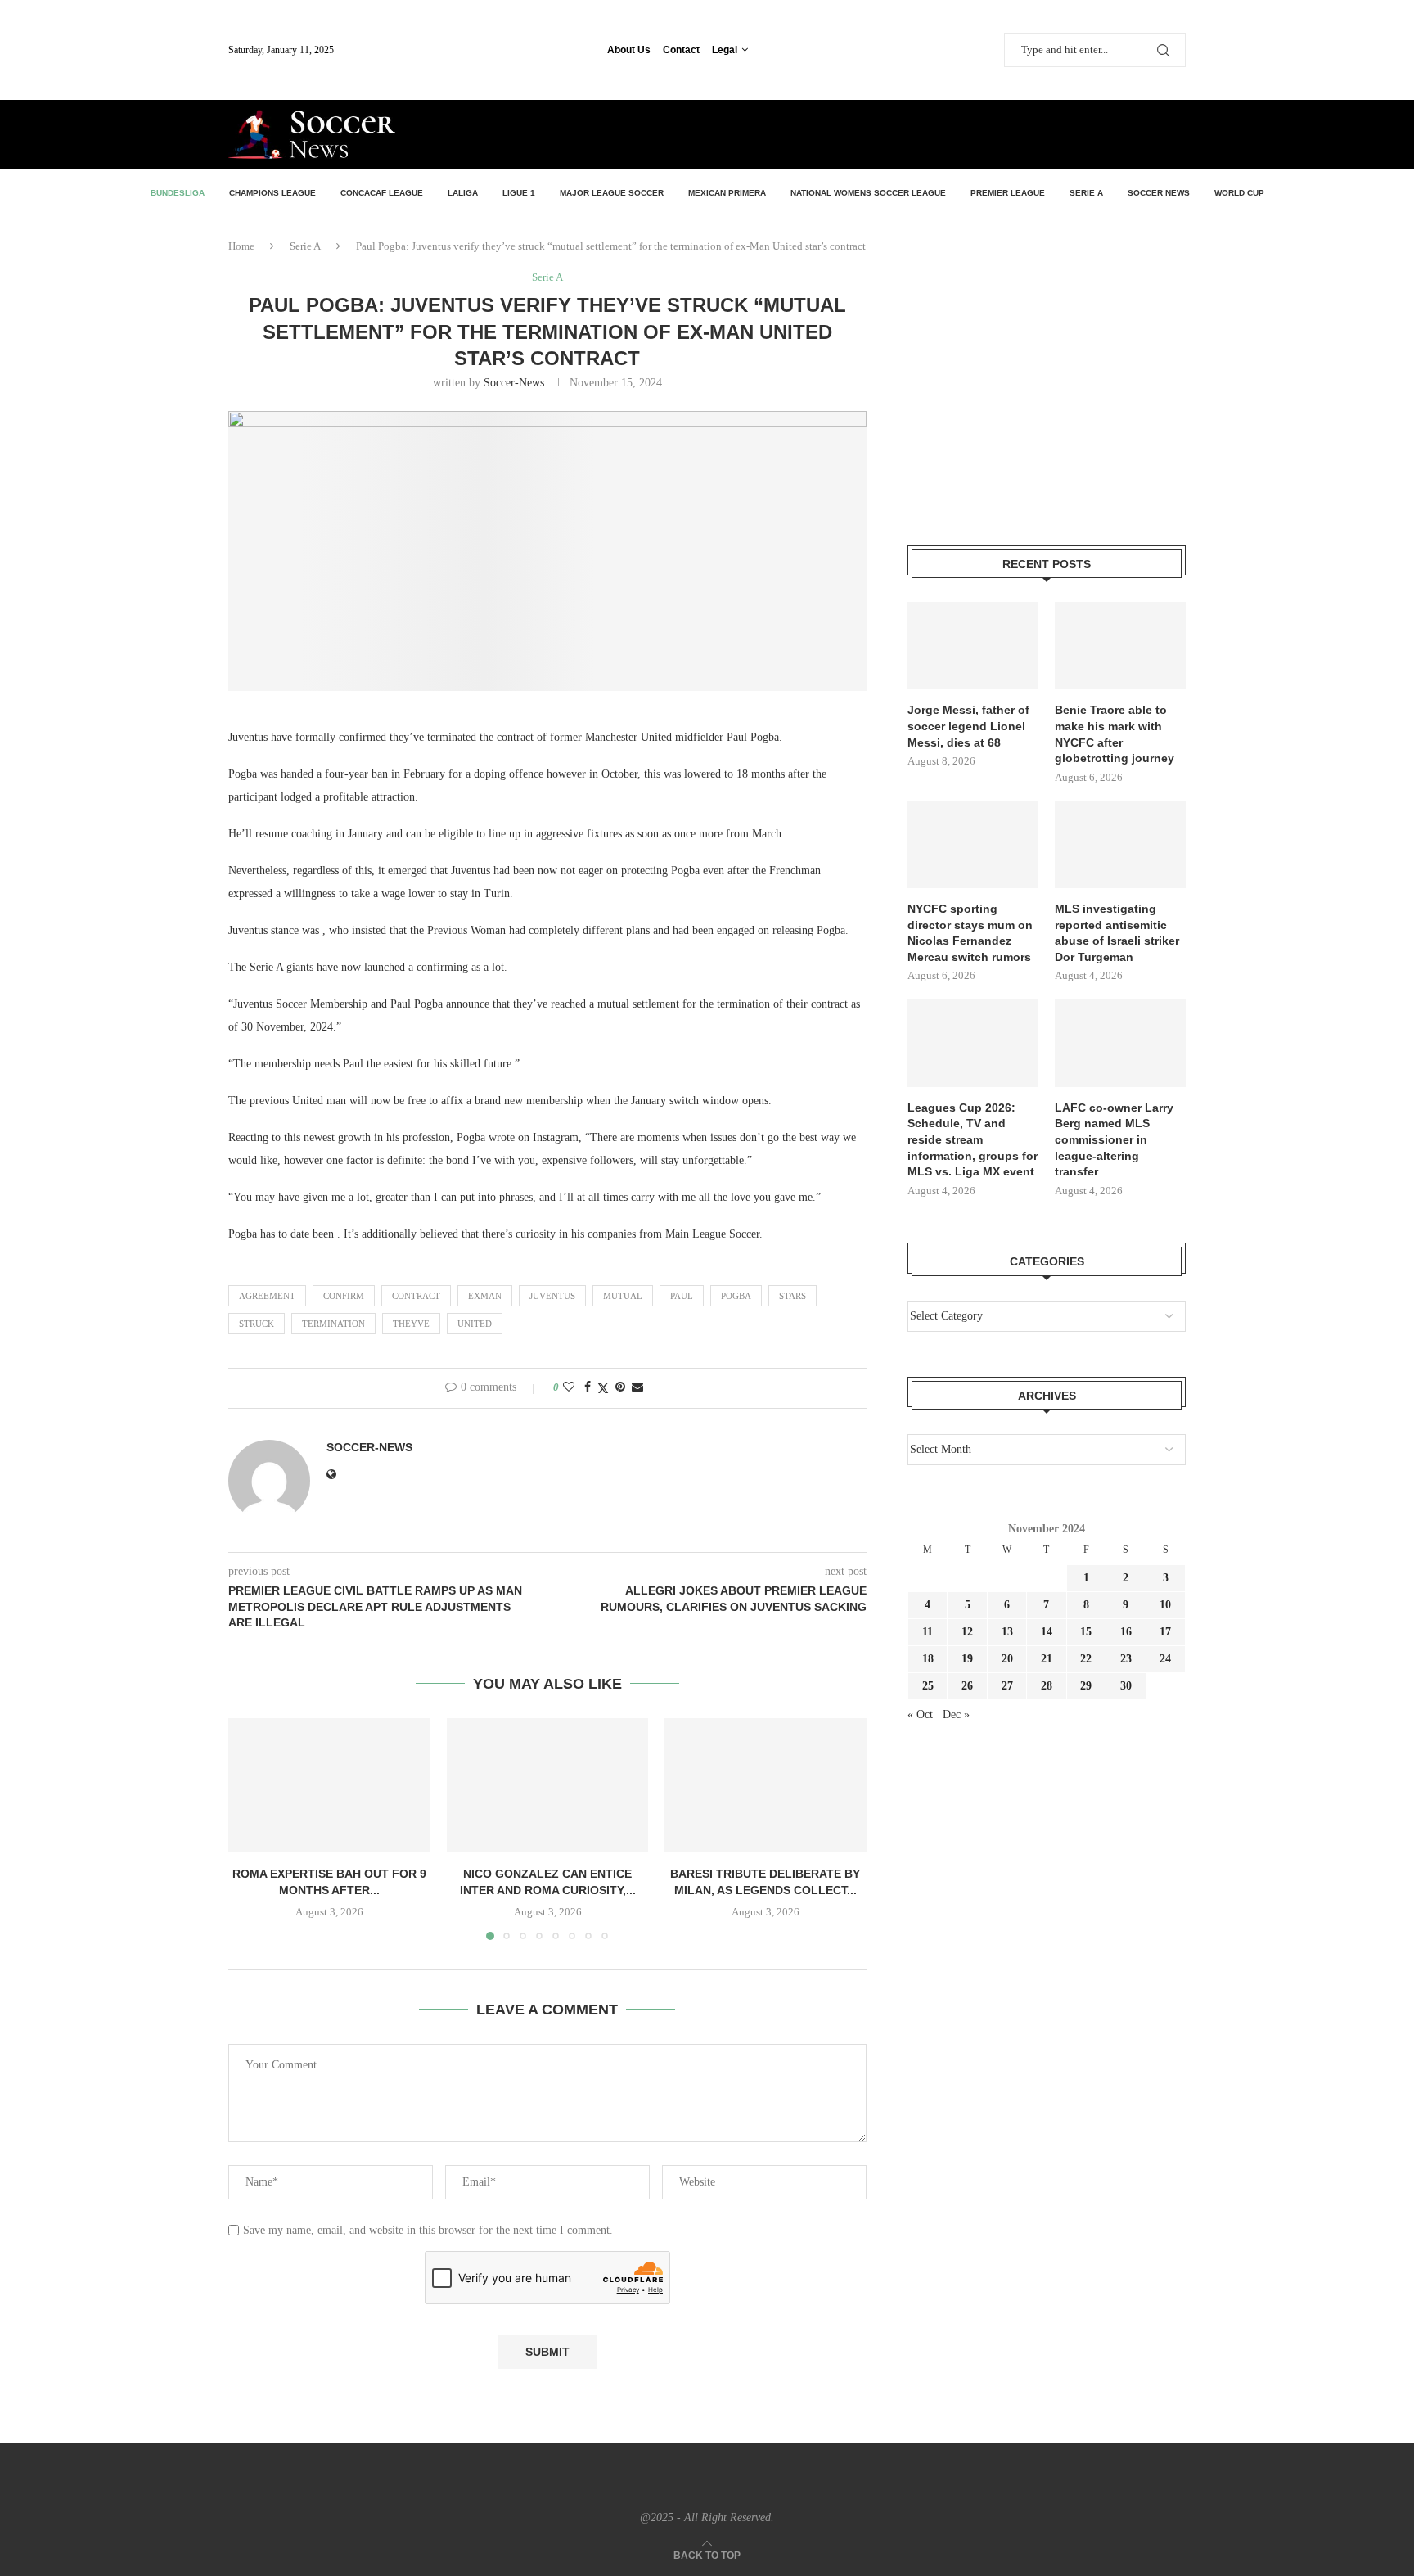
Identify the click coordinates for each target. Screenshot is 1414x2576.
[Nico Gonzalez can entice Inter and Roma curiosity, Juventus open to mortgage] (548, 1785)
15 (1086, 1632)
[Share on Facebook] (588, 1387)
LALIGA (463, 193)
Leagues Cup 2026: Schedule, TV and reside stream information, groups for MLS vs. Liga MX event (973, 1139)
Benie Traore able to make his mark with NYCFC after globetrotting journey (1115, 734)
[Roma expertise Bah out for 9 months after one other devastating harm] (329, 1785)
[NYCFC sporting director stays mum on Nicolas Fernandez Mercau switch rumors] (973, 844)
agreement (267, 1296)
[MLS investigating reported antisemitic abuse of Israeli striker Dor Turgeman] (1120, 844)
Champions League (272, 193)
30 (1126, 1686)
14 (1047, 1632)
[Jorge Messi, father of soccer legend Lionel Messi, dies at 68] (973, 646)
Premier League (1008, 193)
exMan (485, 1296)
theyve (411, 1324)
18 (928, 1659)
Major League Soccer (612, 193)
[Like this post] (569, 1387)
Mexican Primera (727, 193)
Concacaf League (382, 193)
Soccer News (1159, 193)
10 (1165, 1605)
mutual (623, 1296)
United (475, 1324)
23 (1126, 1659)
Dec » (956, 1714)
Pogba (736, 1296)
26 (967, 1686)
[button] (250, 1829)
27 (1007, 1686)
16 (1126, 1632)
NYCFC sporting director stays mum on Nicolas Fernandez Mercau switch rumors (970, 933)
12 (967, 1632)
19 (967, 1659)
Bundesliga (178, 193)
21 (1047, 1659)
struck (257, 1324)
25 (928, 1686)
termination (333, 1324)
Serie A (1086, 193)
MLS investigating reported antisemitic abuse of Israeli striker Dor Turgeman (1117, 933)
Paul (682, 1296)
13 (1007, 1632)
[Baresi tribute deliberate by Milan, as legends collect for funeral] (766, 1785)
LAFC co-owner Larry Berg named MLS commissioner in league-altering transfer (1114, 1139)
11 (928, 1632)
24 (1165, 1659)
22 (1086, 1659)
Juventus (552, 1296)
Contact (681, 50)
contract (416, 1296)
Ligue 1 (519, 193)
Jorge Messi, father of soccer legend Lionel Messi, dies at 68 (968, 726)
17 (1165, 1632)
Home (241, 246)
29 (1086, 1686)
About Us (629, 50)
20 (1007, 1659)
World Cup (1239, 193)
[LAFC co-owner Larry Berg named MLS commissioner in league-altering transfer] (1120, 1043)
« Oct (920, 1714)
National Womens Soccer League (868, 193)
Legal (725, 50)
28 (1047, 1686)
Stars (793, 1296)
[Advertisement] (994, 133)
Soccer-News (514, 383)
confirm (344, 1296)
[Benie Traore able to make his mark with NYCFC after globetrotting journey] (1120, 646)
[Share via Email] (637, 1387)
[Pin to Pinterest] (620, 1387)
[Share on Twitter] (603, 1388)
